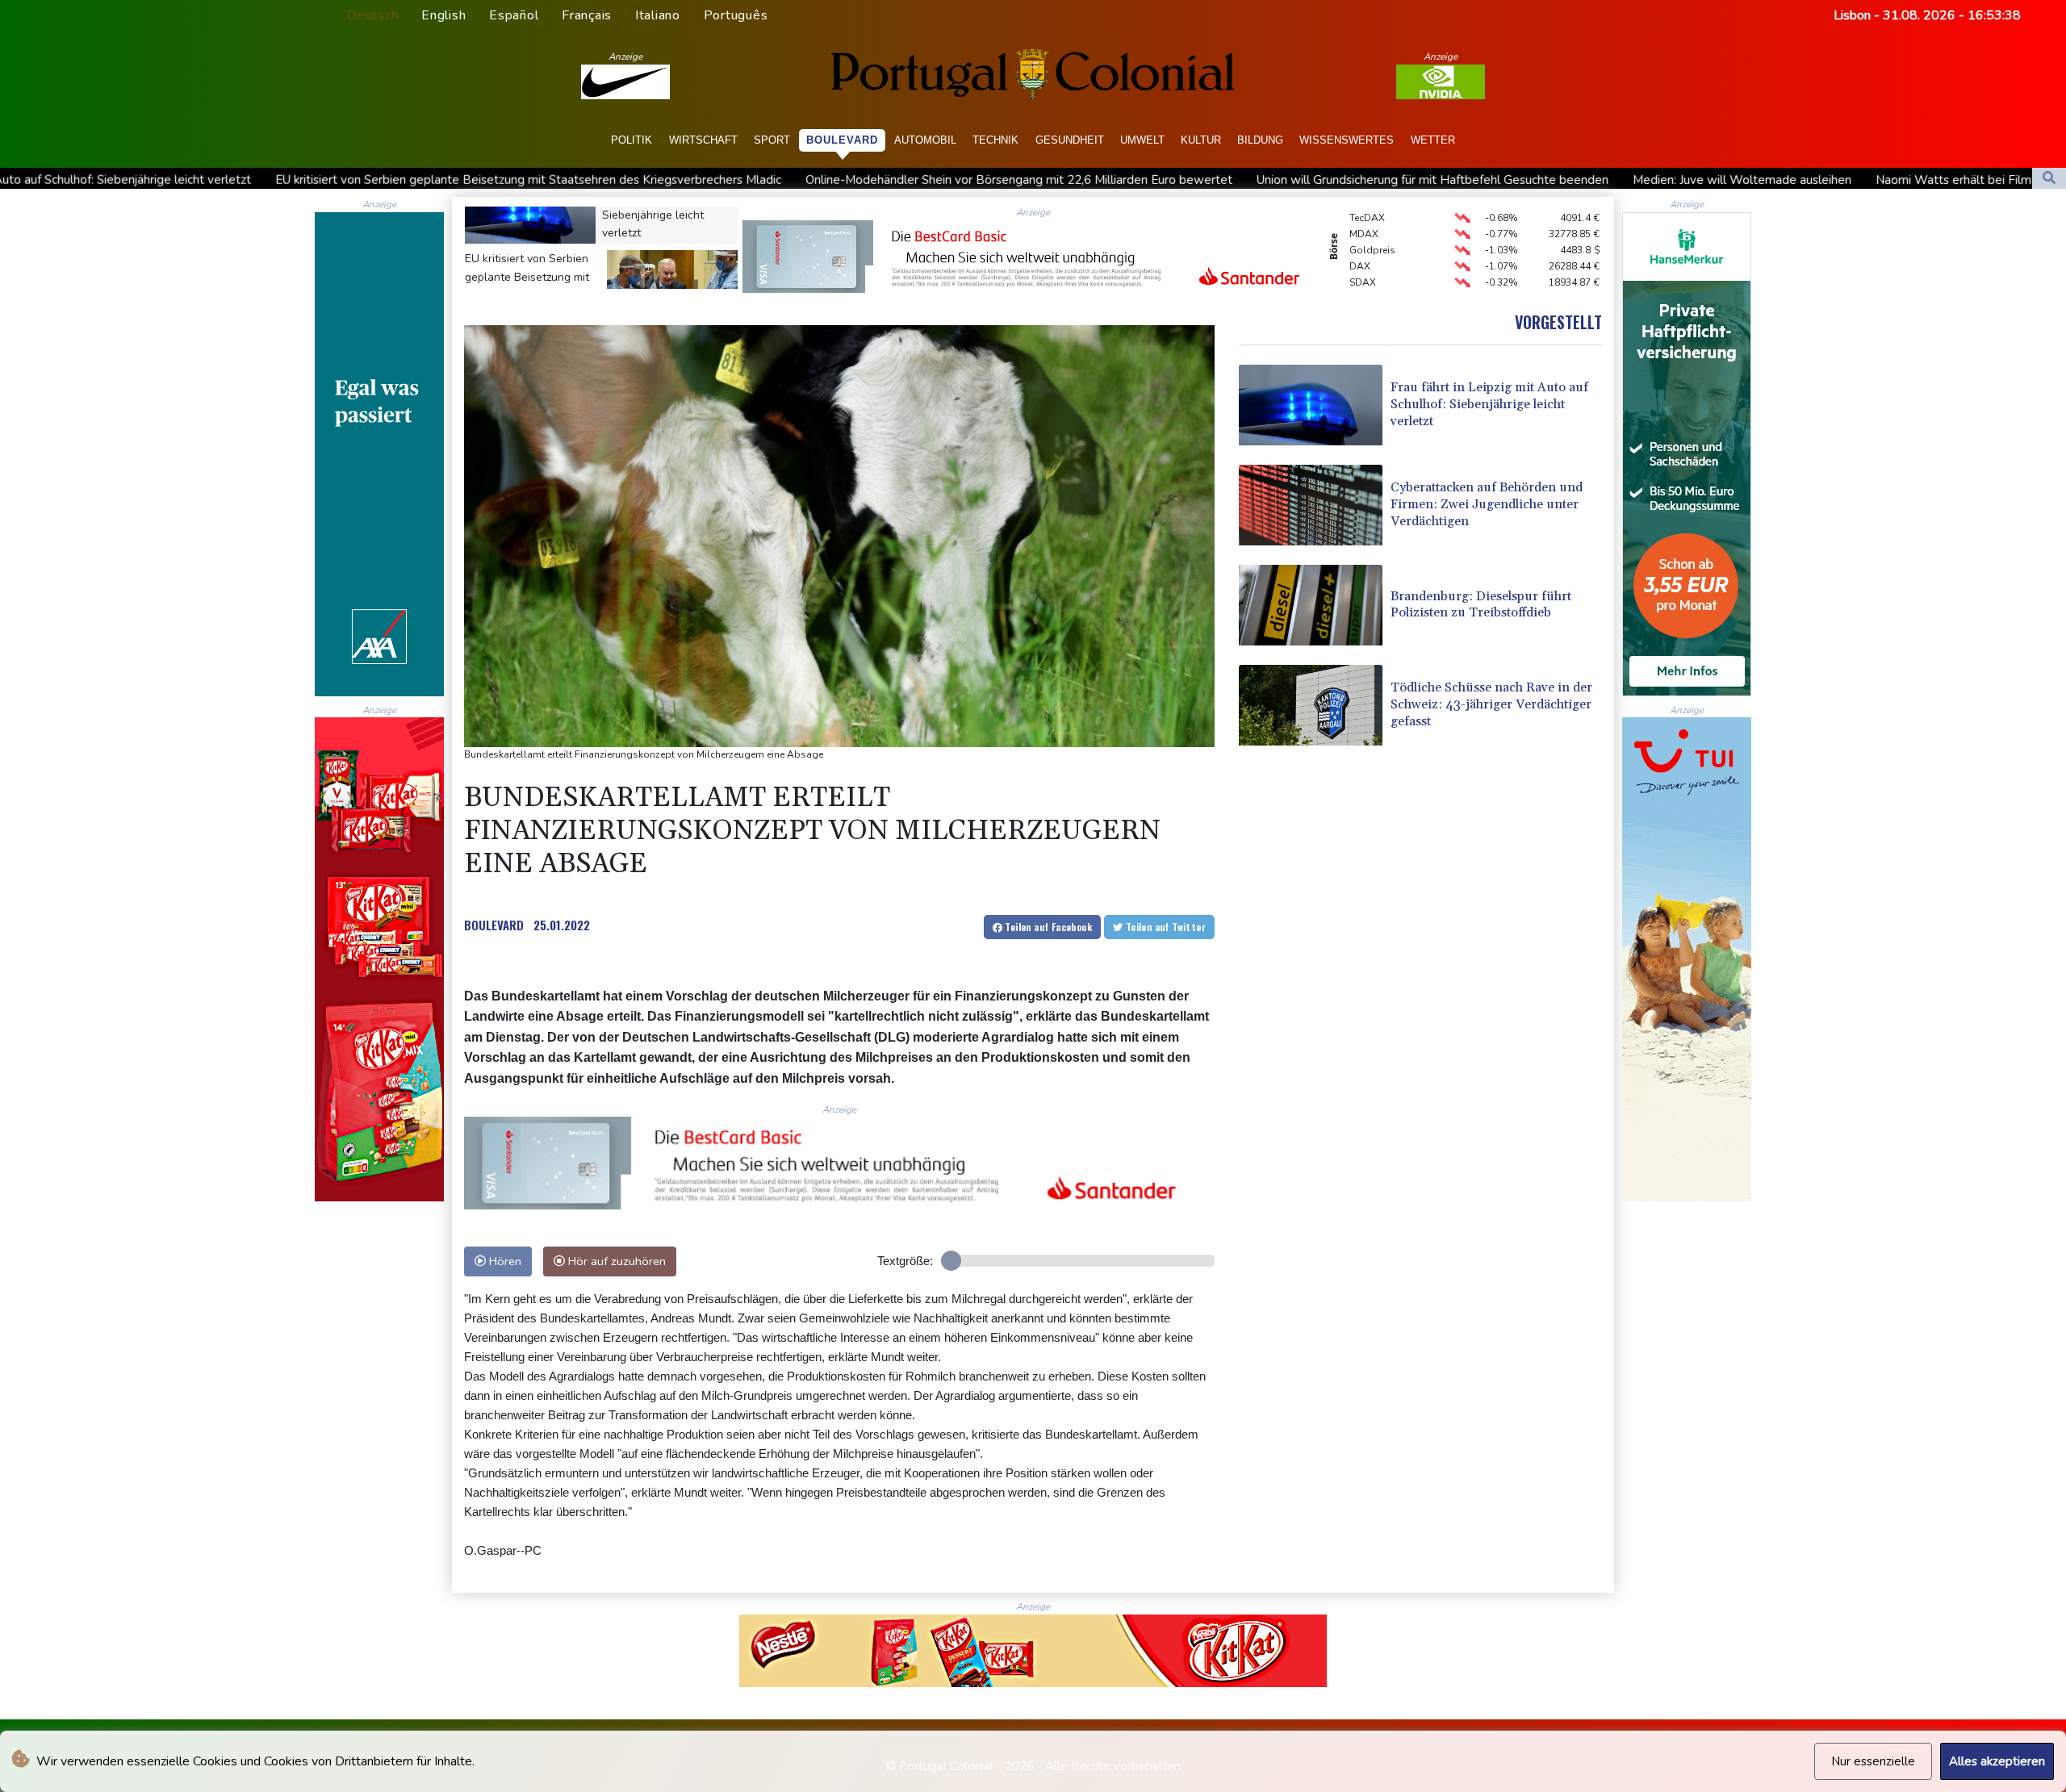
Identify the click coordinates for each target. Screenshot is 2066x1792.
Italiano (658, 15)
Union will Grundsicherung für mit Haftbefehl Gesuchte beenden (1148, 180)
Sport (772, 140)
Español (514, 15)
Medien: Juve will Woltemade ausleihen (1457, 180)
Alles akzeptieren (1997, 1761)
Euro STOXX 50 (1384, 275)
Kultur (1201, 140)
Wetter (1433, 140)
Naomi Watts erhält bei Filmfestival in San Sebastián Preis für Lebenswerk (1795, 180)
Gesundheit (1070, 140)
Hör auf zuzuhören (615, 1261)
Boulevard (842, 140)
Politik (632, 140)
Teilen (1047, 927)
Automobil (925, 140)
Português (736, 15)
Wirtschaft (703, 140)
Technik (995, 140)
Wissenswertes (1347, 140)
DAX (1360, 227)
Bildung (1260, 140)
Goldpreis (1372, 211)
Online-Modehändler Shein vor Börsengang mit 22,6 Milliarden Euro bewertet (734, 180)
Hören (504, 1261)
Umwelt (1142, 140)
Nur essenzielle (1873, 1761)
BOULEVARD (494, 925)
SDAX (1363, 243)
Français (587, 15)
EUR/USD (1370, 259)
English (443, 15)
